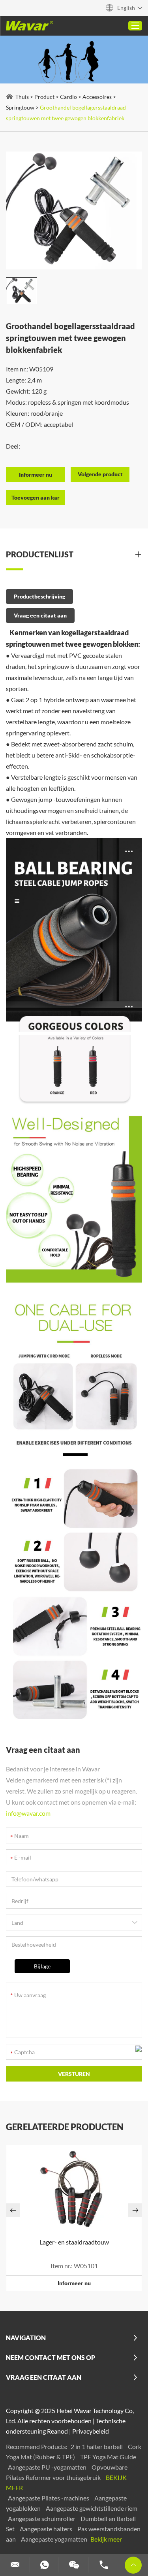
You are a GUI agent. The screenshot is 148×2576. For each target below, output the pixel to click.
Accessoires (97, 97)
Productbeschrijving (39, 596)
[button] (13, 2210)
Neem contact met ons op (51, 2357)
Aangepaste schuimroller (42, 2518)
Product (44, 97)
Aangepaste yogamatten (55, 2539)
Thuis (22, 97)
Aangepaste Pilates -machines (49, 2498)
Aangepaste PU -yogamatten (48, 2467)
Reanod (57, 2431)
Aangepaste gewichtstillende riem (92, 2508)
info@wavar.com (28, 1813)
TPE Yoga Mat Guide (108, 2457)
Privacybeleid (91, 2431)
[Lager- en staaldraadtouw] (74, 2189)
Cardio (68, 97)
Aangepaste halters (47, 2529)
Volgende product (100, 474)
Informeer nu (74, 2283)
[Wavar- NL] (30, 26)
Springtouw (20, 107)
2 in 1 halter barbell (97, 2446)
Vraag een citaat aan (40, 615)
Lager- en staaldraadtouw (74, 2242)
